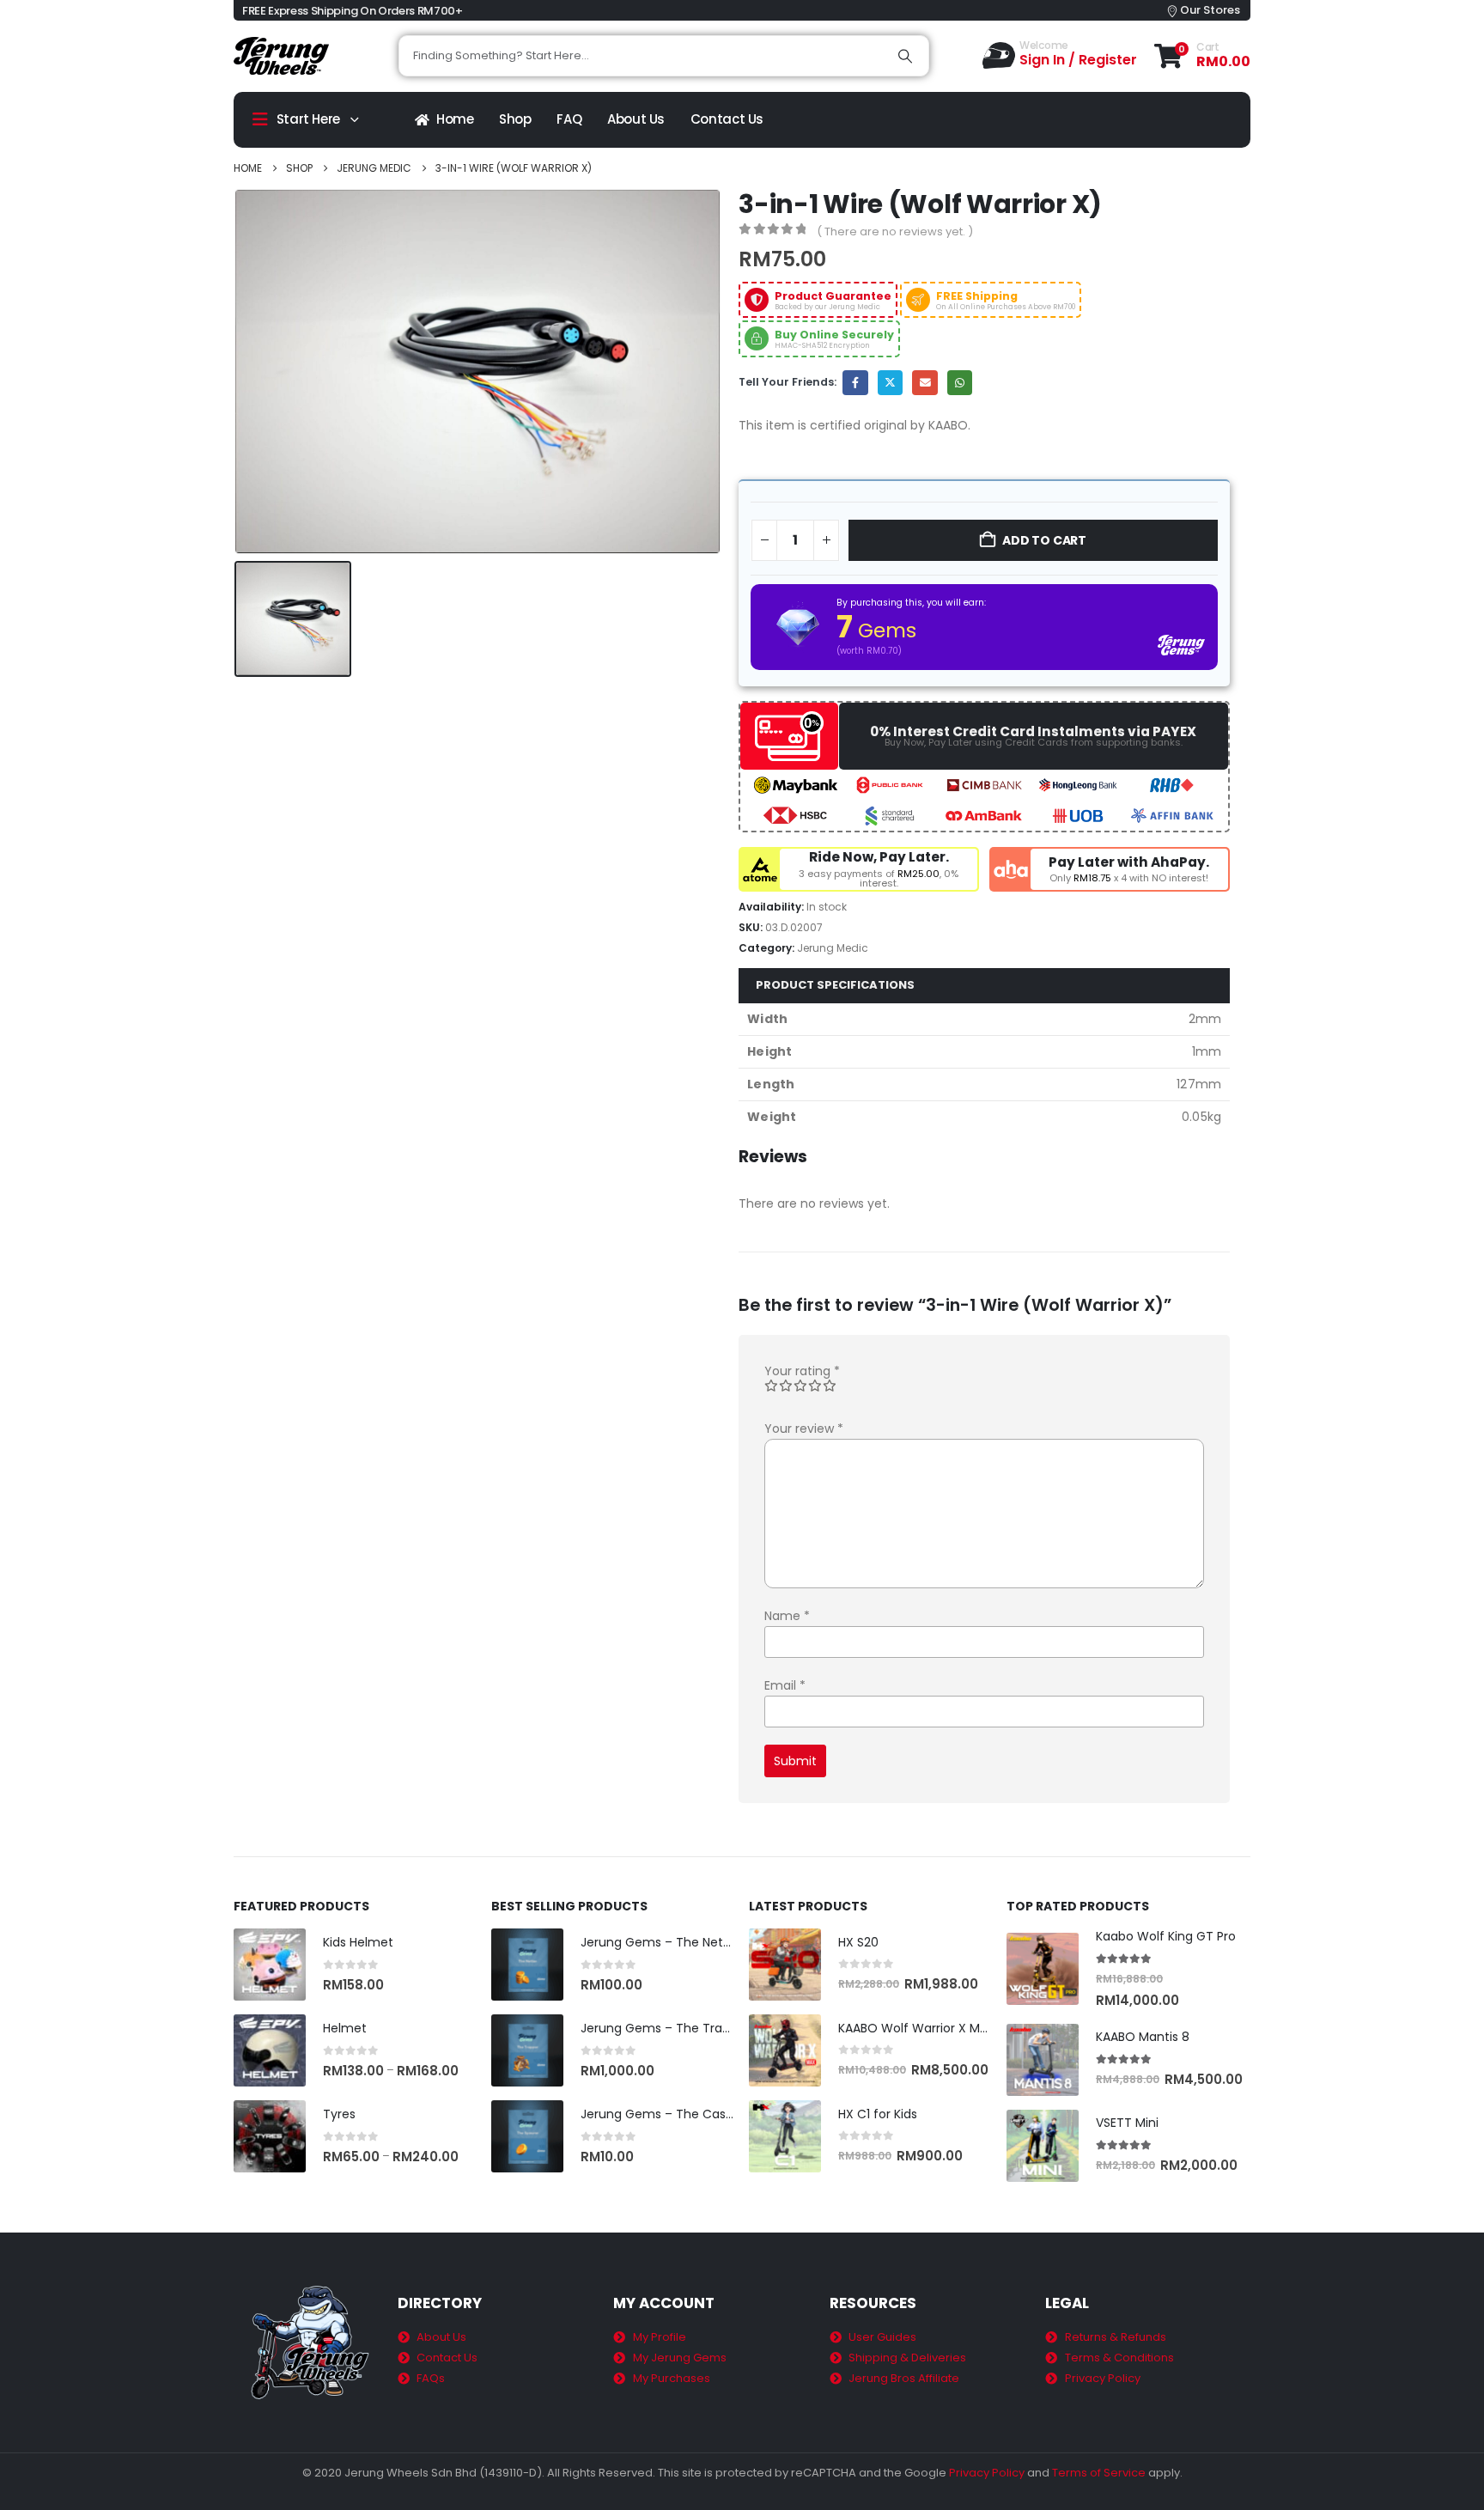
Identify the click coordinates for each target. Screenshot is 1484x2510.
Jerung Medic (833, 948)
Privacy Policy (987, 2473)
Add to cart (1044, 540)
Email (924, 383)
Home (455, 119)
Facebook (855, 383)
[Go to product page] (270, 1965)
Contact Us (727, 119)
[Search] (905, 56)
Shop (515, 119)
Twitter (890, 383)
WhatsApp (960, 383)
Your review (804, 1429)
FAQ (569, 119)
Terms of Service (1099, 2473)
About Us (636, 119)
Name (787, 1616)
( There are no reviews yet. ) (895, 232)
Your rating (802, 1371)
